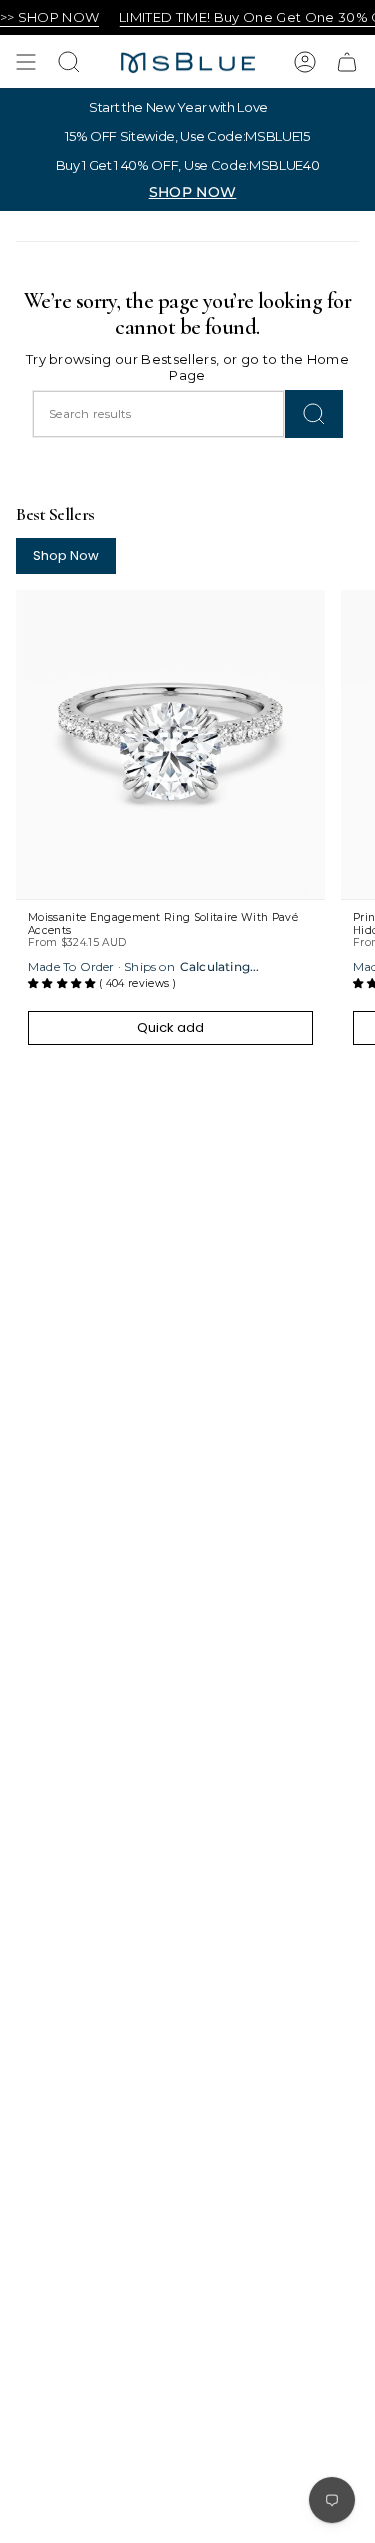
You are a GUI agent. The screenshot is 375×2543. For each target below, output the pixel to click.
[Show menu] (26, 62)
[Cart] (347, 62)
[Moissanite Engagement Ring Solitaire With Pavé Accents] (170, 744)
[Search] (314, 414)
